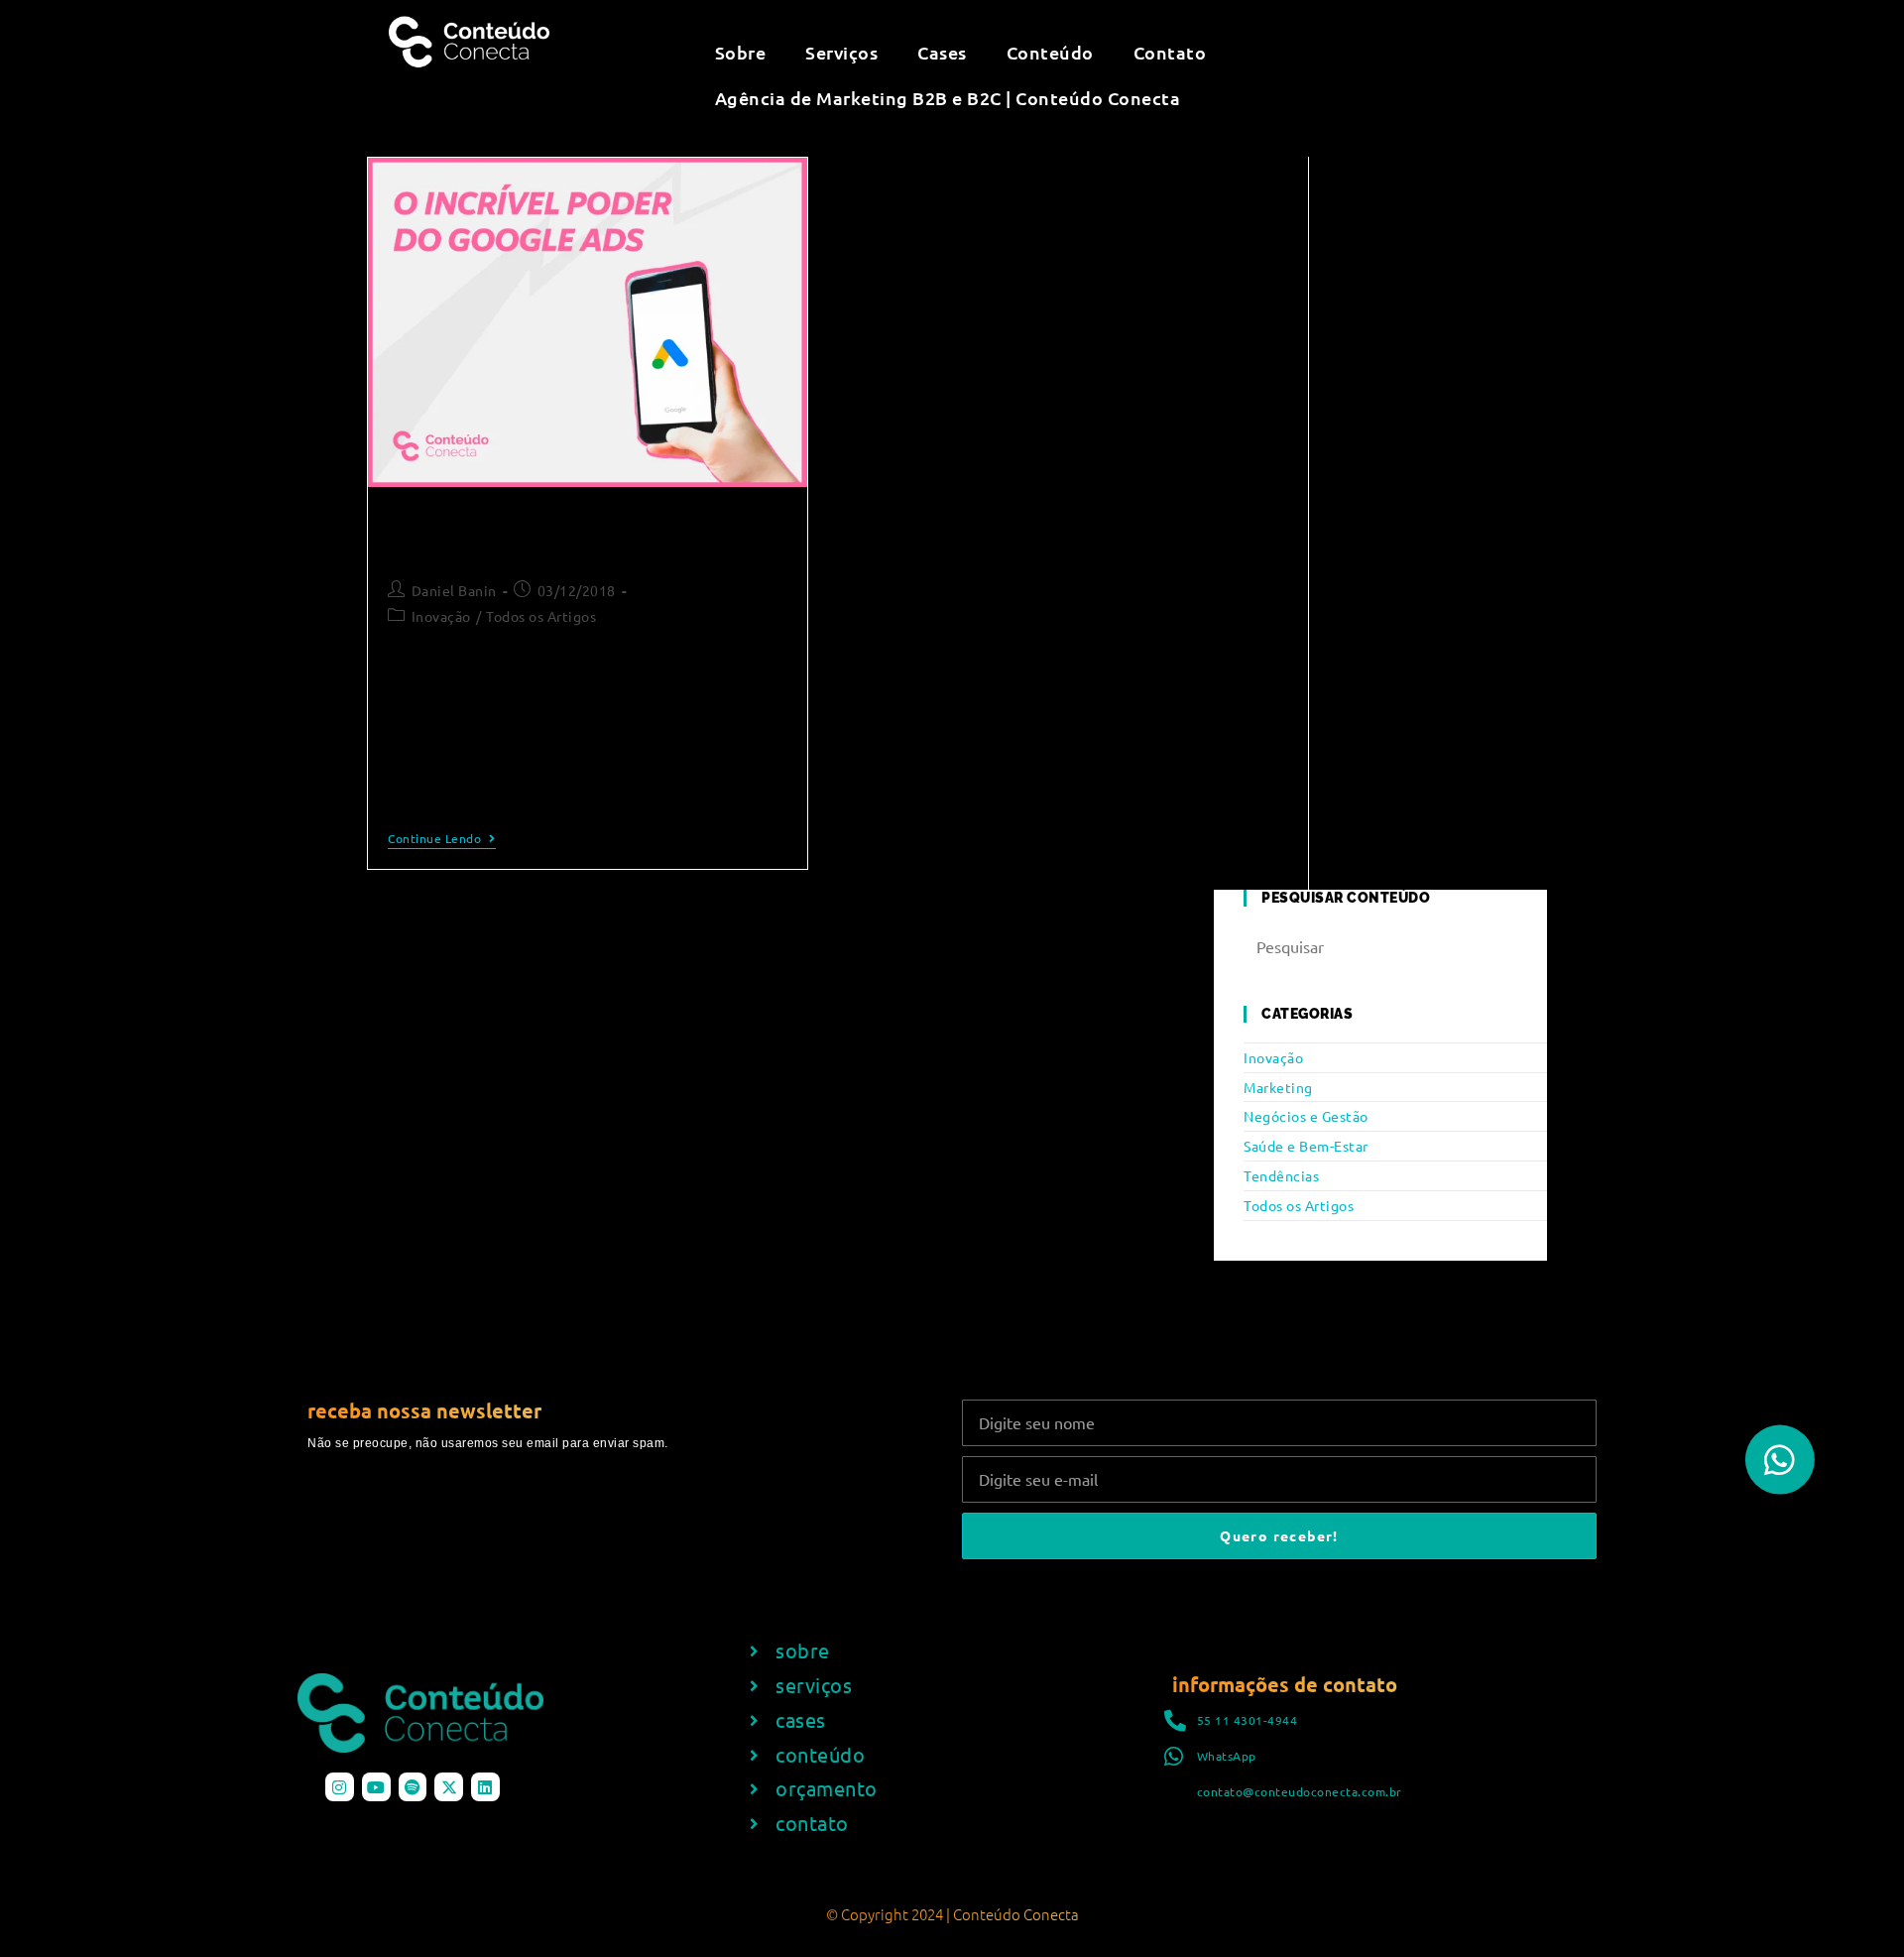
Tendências (1281, 1175)
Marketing (1278, 1087)
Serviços (841, 52)
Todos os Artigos (541, 616)
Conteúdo (1050, 52)
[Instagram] (340, 1787)
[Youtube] (376, 1787)
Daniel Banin (454, 590)
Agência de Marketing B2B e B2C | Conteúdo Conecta (948, 98)
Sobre (741, 52)
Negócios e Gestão (1306, 1116)
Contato (1170, 52)
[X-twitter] (449, 1787)
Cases (942, 52)
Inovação (441, 616)
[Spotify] (413, 1787)
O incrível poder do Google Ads (536, 534)
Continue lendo (442, 839)
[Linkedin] (485, 1787)
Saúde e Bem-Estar (1306, 1146)
